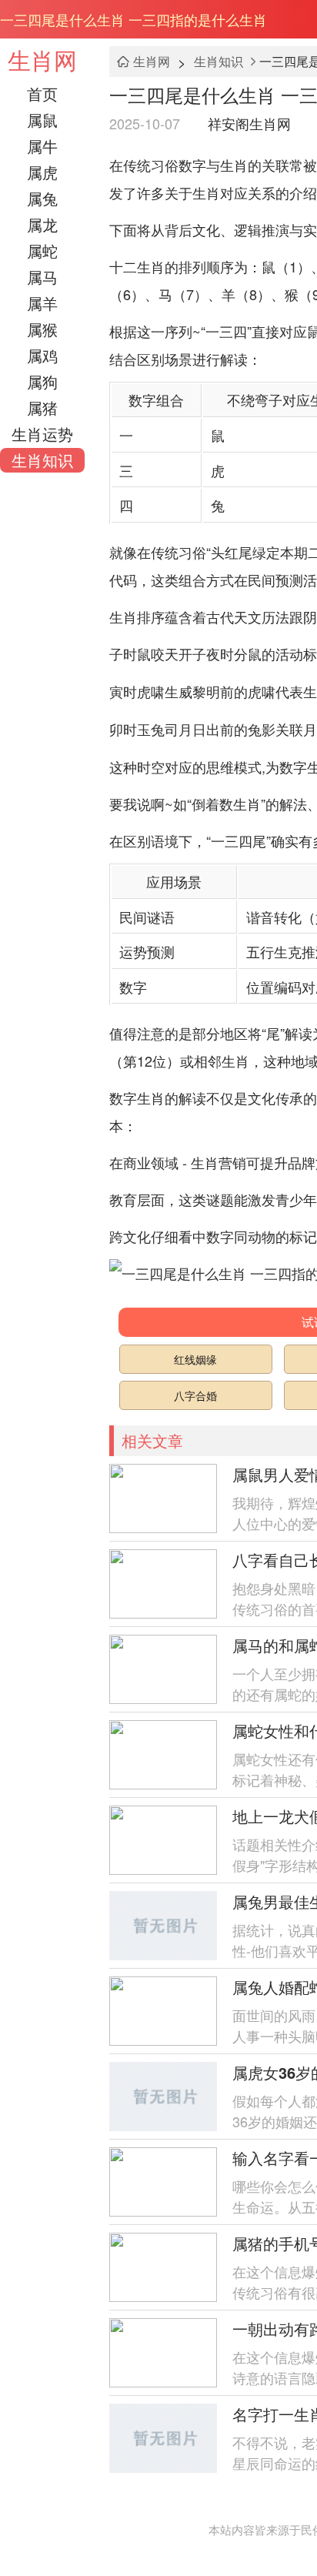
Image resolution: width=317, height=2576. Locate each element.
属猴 (42, 329)
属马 (42, 277)
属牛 (42, 146)
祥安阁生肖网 (249, 123)
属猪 (42, 408)
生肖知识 (42, 460)
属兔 (42, 198)
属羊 (42, 303)
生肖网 (42, 60)
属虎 (42, 172)
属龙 (42, 224)
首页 (42, 94)
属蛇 (42, 251)
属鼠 (42, 120)
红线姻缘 (195, 1359)
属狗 (42, 381)
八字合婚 (195, 1395)
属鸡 (42, 355)
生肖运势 (42, 434)
